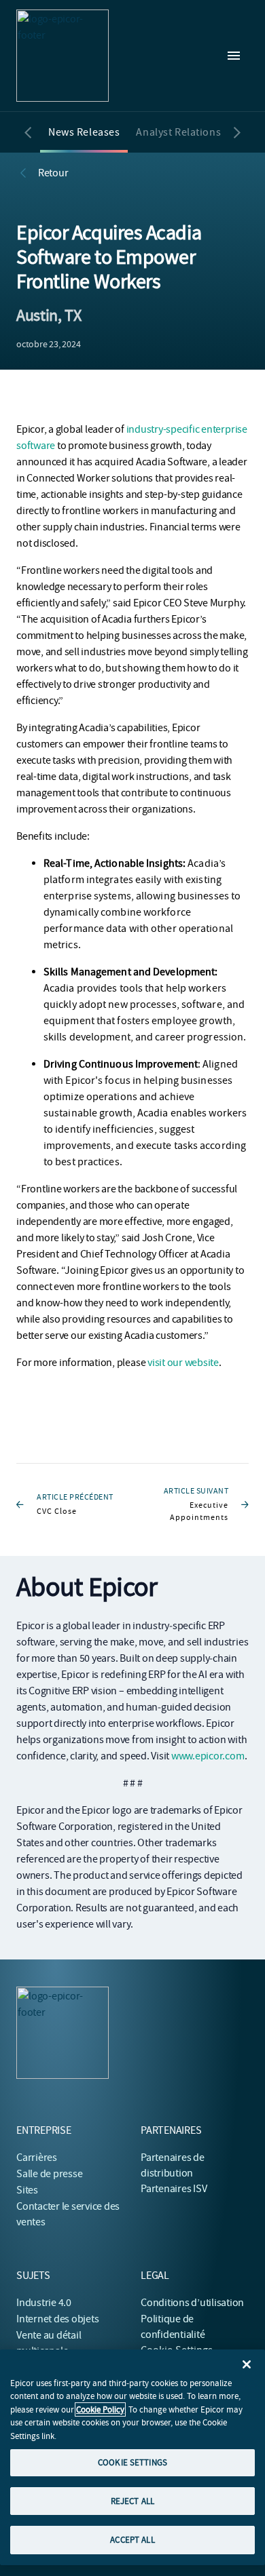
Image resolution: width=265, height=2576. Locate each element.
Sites (27, 2190)
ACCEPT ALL (132, 2540)
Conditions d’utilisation (192, 2303)
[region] (132, 2457)
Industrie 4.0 (44, 2303)
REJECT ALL (132, 2501)
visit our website (183, 1363)
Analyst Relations (178, 132)
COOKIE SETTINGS (132, 2462)
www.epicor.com (208, 1756)
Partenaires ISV (174, 2189)
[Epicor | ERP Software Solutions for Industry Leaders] (63, 56)
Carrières (37, 2158)
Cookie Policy (100, 2409)
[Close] (247, 2364)
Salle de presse (49, 2174)
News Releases (84, 132)
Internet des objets (57, 2319)
